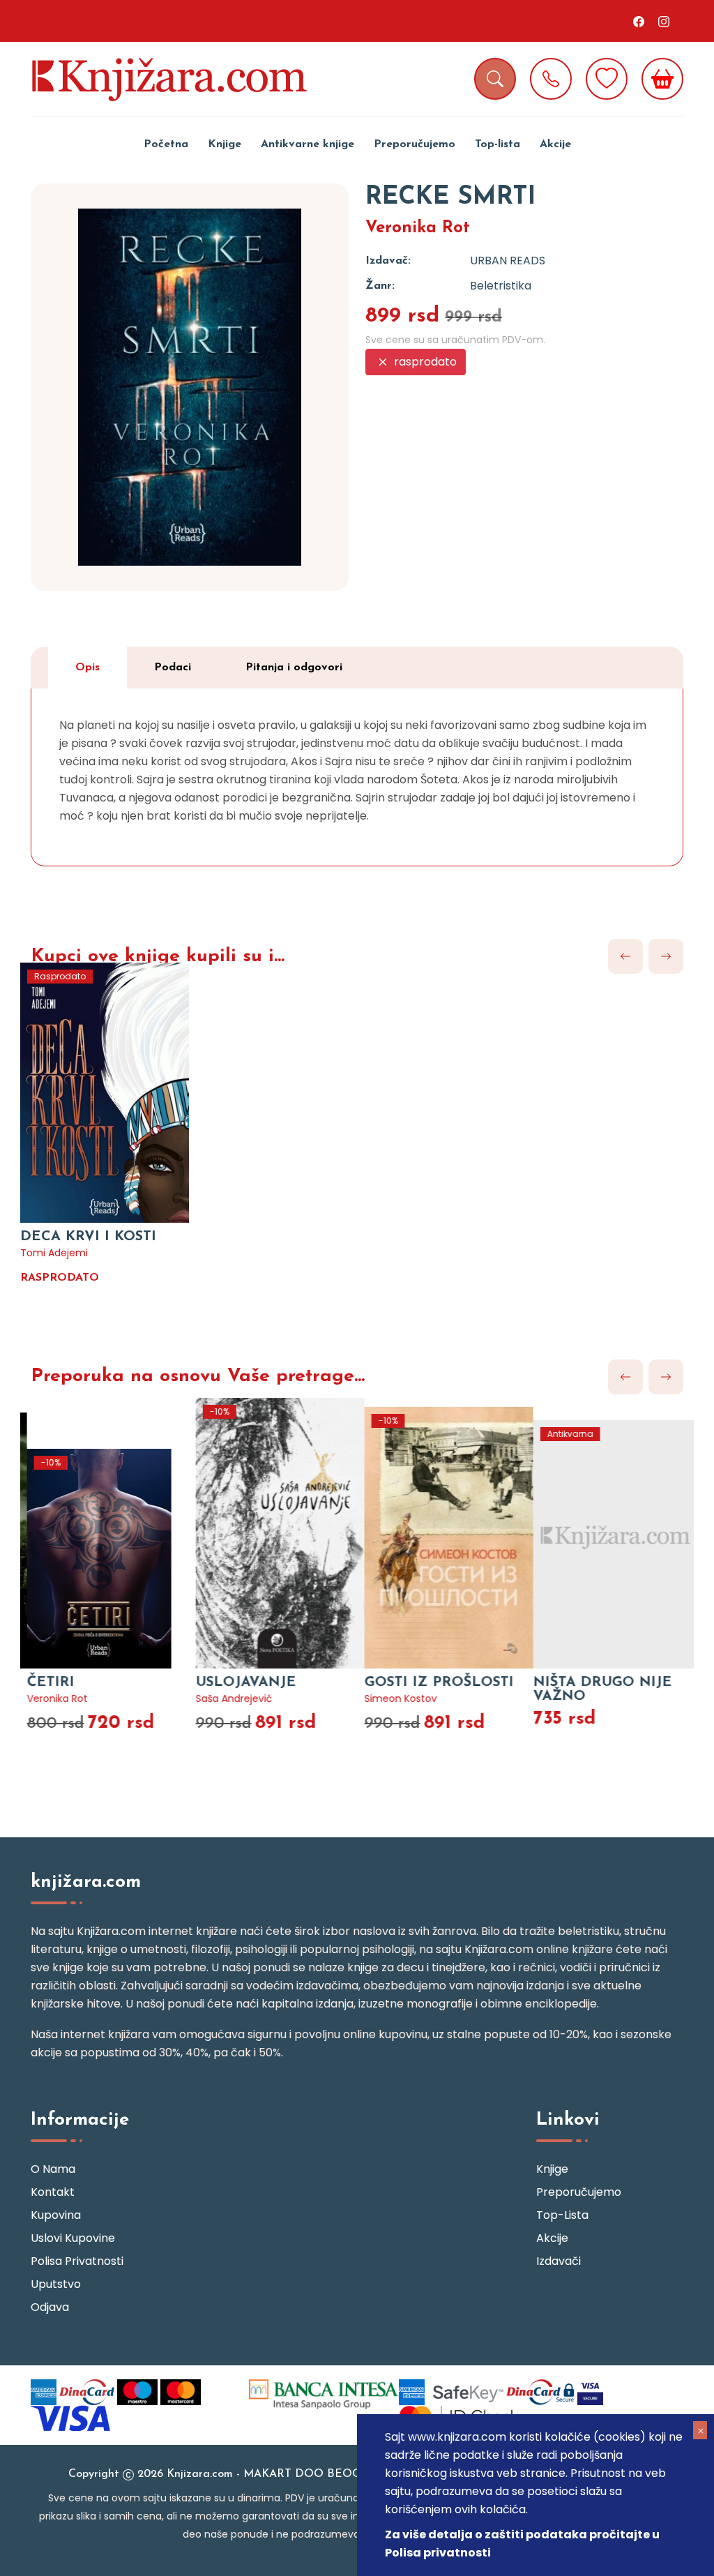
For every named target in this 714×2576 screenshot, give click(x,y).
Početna (166, 144)
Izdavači (559, 2261)
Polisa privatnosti (77, 2261)
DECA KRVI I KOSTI (88, 1237)
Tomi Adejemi (54, 1253)
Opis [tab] (88, 668)
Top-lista (497, 144)
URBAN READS (508, 261)
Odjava (50, 2307)
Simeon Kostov (394, 1698)
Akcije (555, 144)
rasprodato (424, 362)
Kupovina (56, 2215)
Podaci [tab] (173, 668)
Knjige (225, 144)
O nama (53, 2169)
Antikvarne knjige (307, 144)
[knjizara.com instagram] (664, 21)
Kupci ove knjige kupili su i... (158, 957)
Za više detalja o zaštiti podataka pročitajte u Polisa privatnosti (522, 2544)
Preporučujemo (415, 144)
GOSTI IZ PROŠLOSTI (432, 1682)
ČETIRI (44, 1682)
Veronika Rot (418, 228)
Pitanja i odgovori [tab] (294, 668)
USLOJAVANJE (239, 1682)
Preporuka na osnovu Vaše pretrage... (198, 1377)
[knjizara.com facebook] (639, 21)
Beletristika (501, 286)
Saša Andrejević (227, 1698)
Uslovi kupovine (73, 2238)
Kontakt (53, 2192)
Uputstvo (56, 2284)
